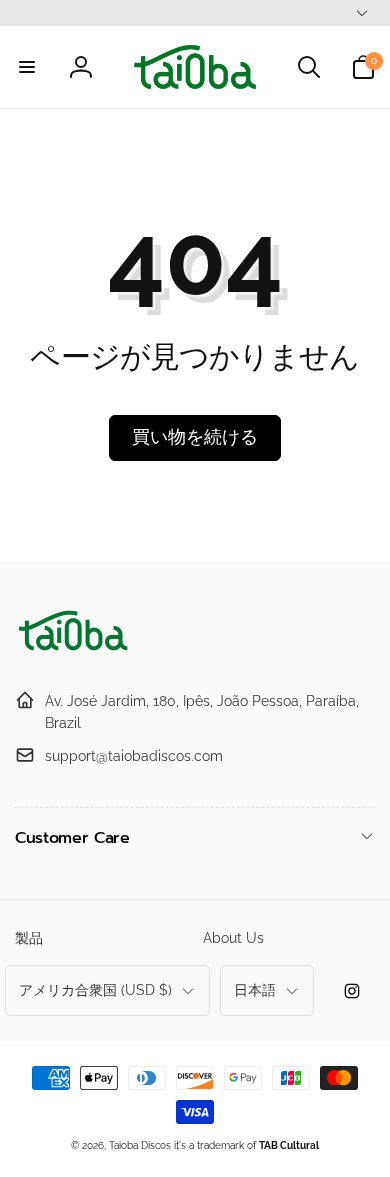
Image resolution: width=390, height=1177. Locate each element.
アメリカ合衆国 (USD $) (95, 990)
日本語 (255, 990)
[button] (27, 67)
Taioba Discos (140, 1145)
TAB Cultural (289, 1145)
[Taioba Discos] (75, 651)
